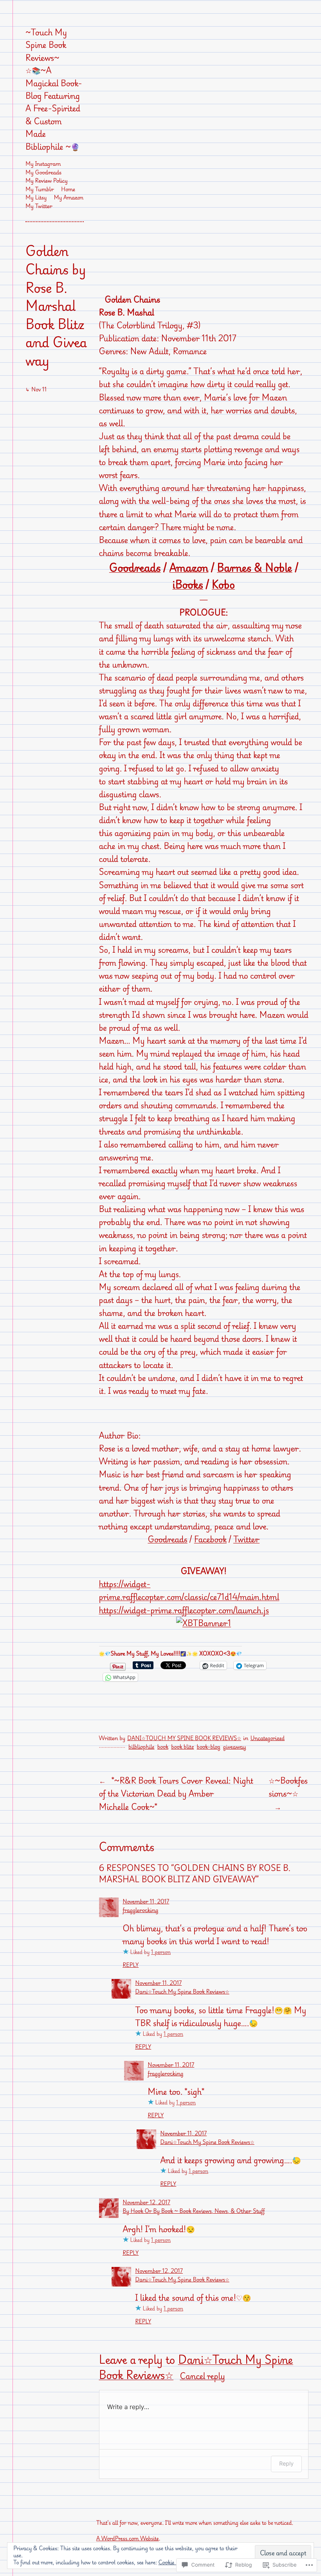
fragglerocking (140, 1910)
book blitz (182, 1747)
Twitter (246, 1539)
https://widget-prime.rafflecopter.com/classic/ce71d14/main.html (189, 1590)
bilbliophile (141, 1747)
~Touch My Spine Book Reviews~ (46, 45)
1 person (161, 1952)
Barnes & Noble (254, 568)
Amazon (189, 568)
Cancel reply (202, 2376)
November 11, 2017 (146, 1902)
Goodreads (135, 568)
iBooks (188, 584)
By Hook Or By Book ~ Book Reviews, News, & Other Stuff (194, 2211)
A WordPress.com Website (128, 2539)
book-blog (209, 1747)
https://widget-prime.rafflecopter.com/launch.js (184, 1610)
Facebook (210, 1539)
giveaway (235, 1747)
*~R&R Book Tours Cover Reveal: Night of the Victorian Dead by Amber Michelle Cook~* (176, 1793)
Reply (131, 1965)
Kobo (223, 584)
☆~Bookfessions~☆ (288, 1787)
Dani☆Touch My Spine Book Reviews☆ (184, 1738)
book (163, 1747)
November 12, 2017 (146, 2202)
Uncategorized (267, 1738)
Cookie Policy (175, 2562)
